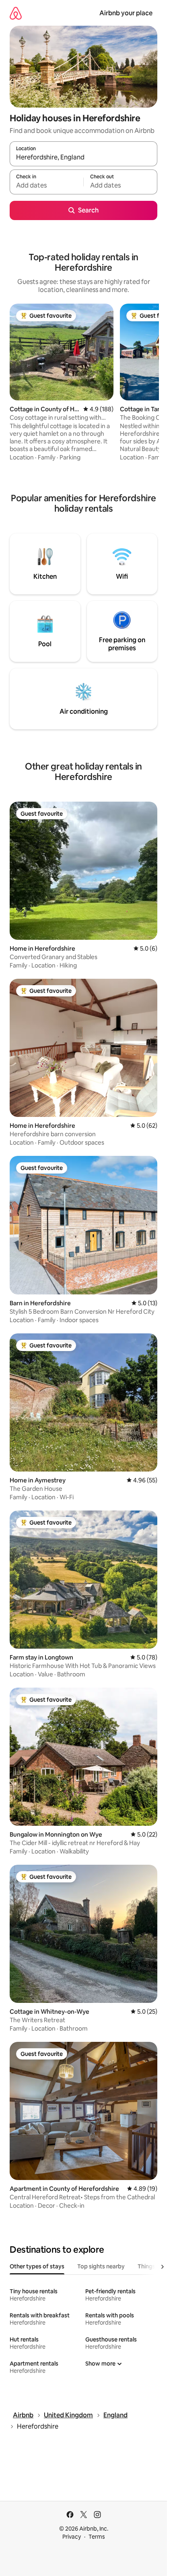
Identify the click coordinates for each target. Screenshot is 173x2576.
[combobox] (83, 157)
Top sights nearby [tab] (101, 2266)
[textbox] (46, 186)
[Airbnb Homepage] (16, 13)
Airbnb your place (126, 13)
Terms (97, 2537)
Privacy (72, 2537)
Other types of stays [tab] (37, 2266)
